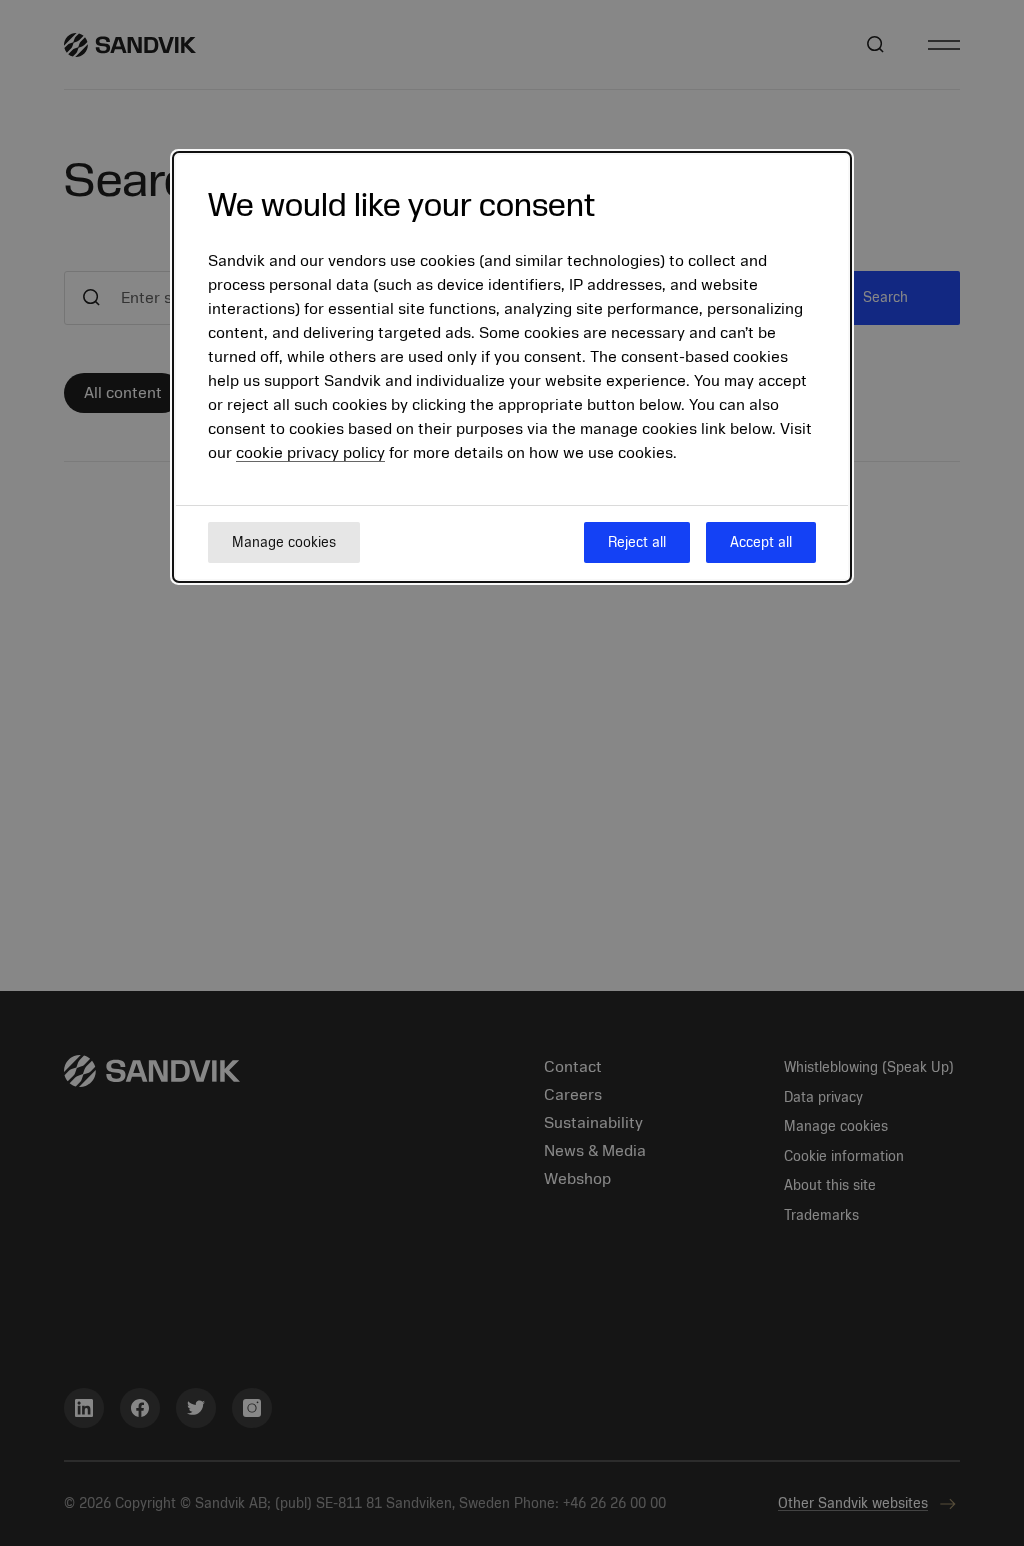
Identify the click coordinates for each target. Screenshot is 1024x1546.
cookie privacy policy (310, 453)
